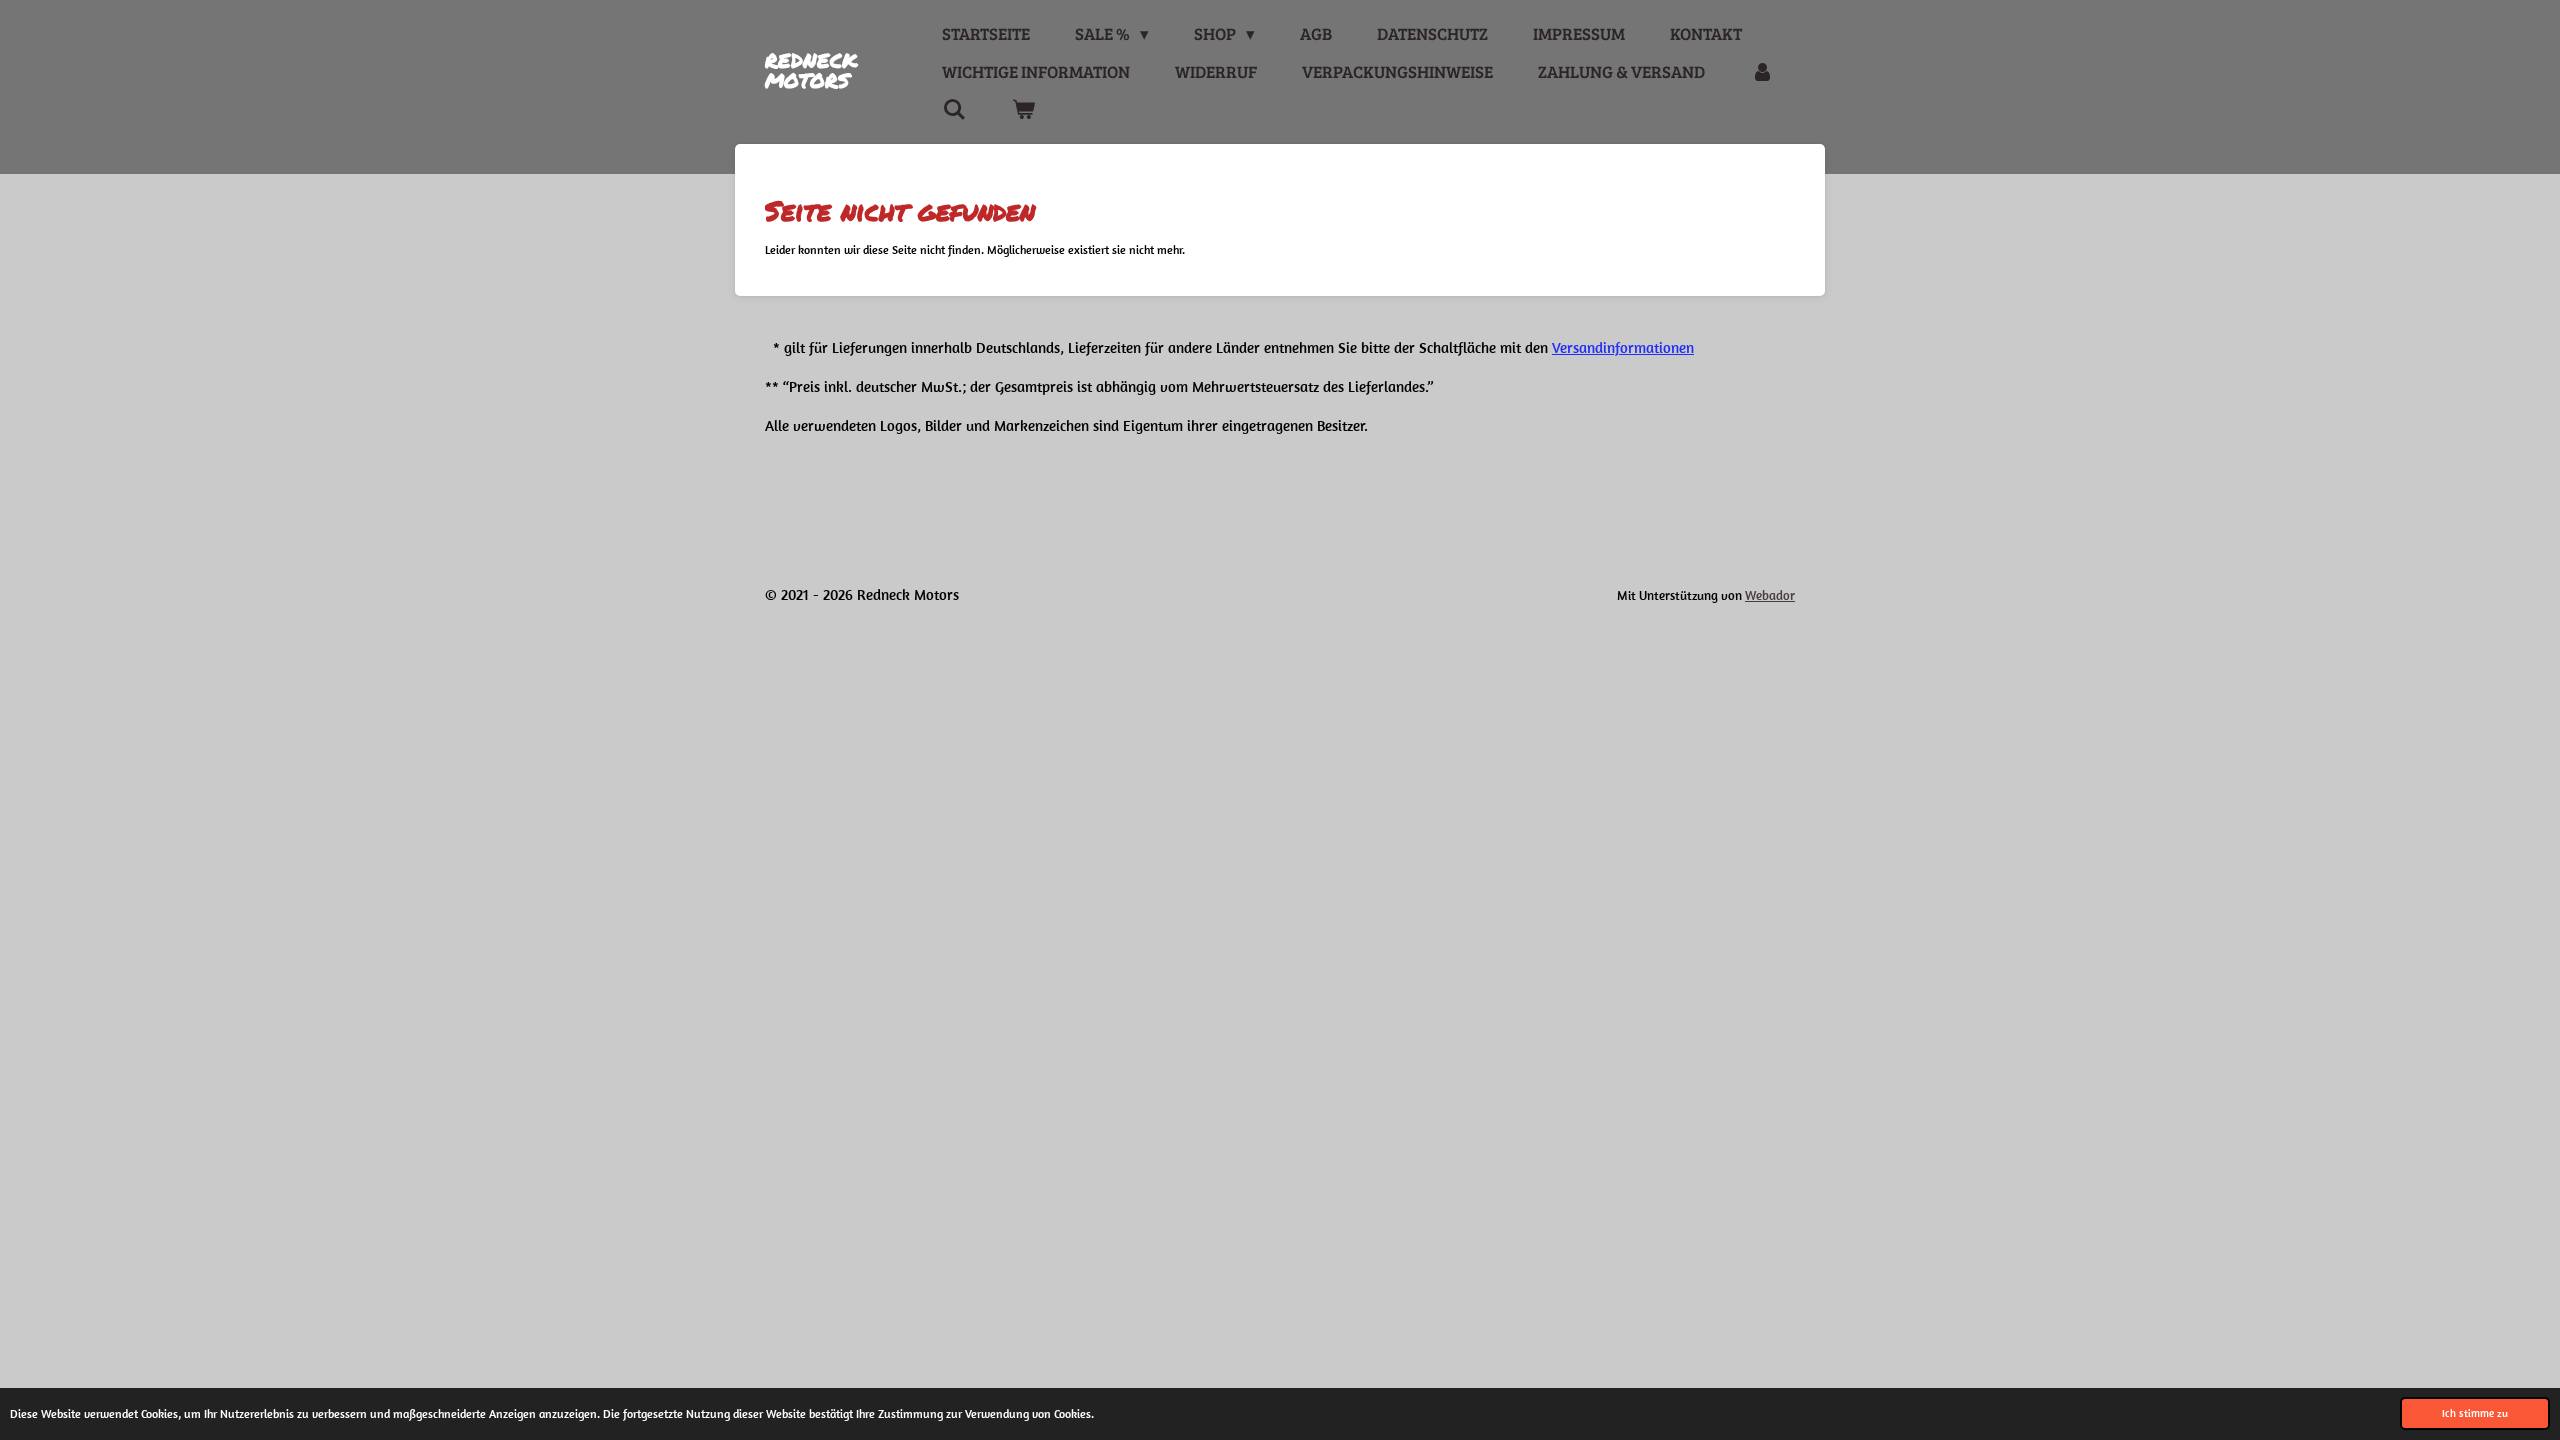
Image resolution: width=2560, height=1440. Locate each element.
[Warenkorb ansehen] (1023, 110)
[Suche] (954, 110)
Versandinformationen (1623, 347)
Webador (1770, 595)
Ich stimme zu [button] (2475, 1413)
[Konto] (1762, 72)
